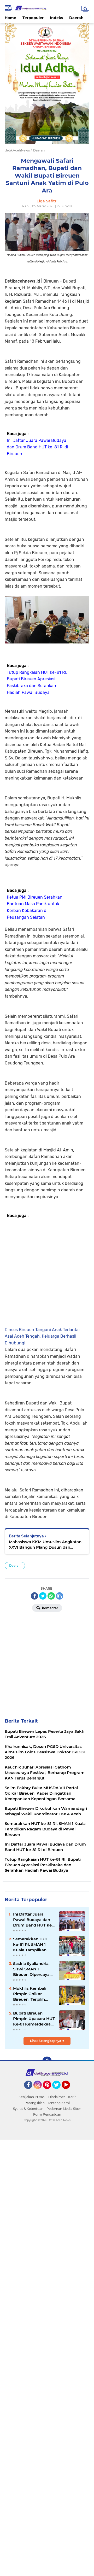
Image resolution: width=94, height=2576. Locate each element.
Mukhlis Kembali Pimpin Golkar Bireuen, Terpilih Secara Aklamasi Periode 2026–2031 (32, 1994)
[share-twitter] (43, 1596)
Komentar (50, 1608)
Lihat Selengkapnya (46, 2041)
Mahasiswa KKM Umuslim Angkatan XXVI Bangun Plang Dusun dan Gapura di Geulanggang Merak (45, 1545)
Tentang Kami (59, 2103)
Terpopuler (33, 18)
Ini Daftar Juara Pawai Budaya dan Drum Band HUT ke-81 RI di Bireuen (37, 447)
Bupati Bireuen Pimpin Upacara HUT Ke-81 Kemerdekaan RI (34, 2019)
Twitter (59, 2091)
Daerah (76, 18)
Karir (72, 2097)
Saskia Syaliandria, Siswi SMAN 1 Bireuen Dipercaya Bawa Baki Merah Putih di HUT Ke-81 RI (32, 1969)
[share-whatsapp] (51, 1596)
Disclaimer (57, 2097)
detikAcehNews (17, 150)
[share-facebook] (34, 1596)
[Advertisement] (47, 1272)
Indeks (56, 18)
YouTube (69, 2091)
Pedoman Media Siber (64, 2109)
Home (10, 18)
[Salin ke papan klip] (60, 1596)
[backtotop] (47, 2061)
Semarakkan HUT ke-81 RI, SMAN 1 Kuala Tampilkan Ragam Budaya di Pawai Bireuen (31, 1945)
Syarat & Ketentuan (28, 2109)
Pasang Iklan (35, 2103)
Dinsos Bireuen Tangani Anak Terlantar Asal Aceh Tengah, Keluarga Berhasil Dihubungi (42, 1336)
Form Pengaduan (47, 2114)
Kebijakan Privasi (32, 2097)
